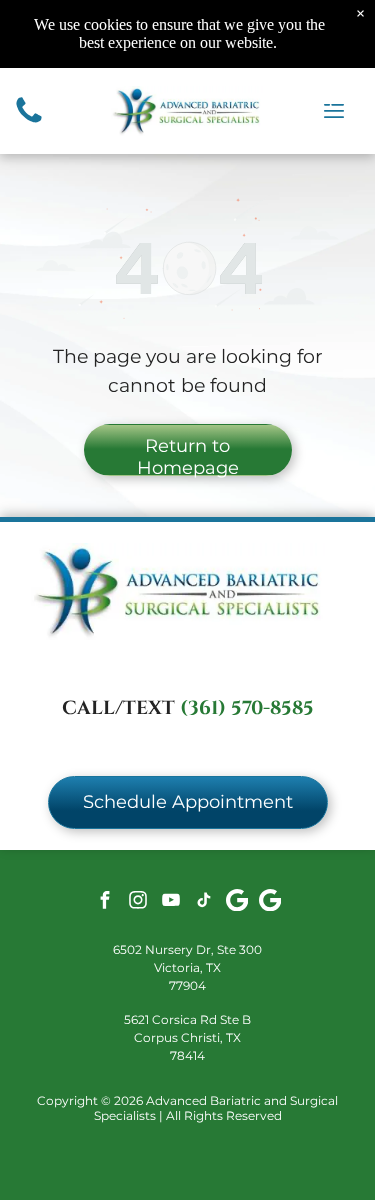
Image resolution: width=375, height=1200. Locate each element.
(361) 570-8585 (247, 708)
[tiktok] (204, 902)
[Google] (237, 902)
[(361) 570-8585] (29, 121)
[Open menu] (334, 111)
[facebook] (105, 902)
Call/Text (118, 708)
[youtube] (171, 902)
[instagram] (138, 902)
